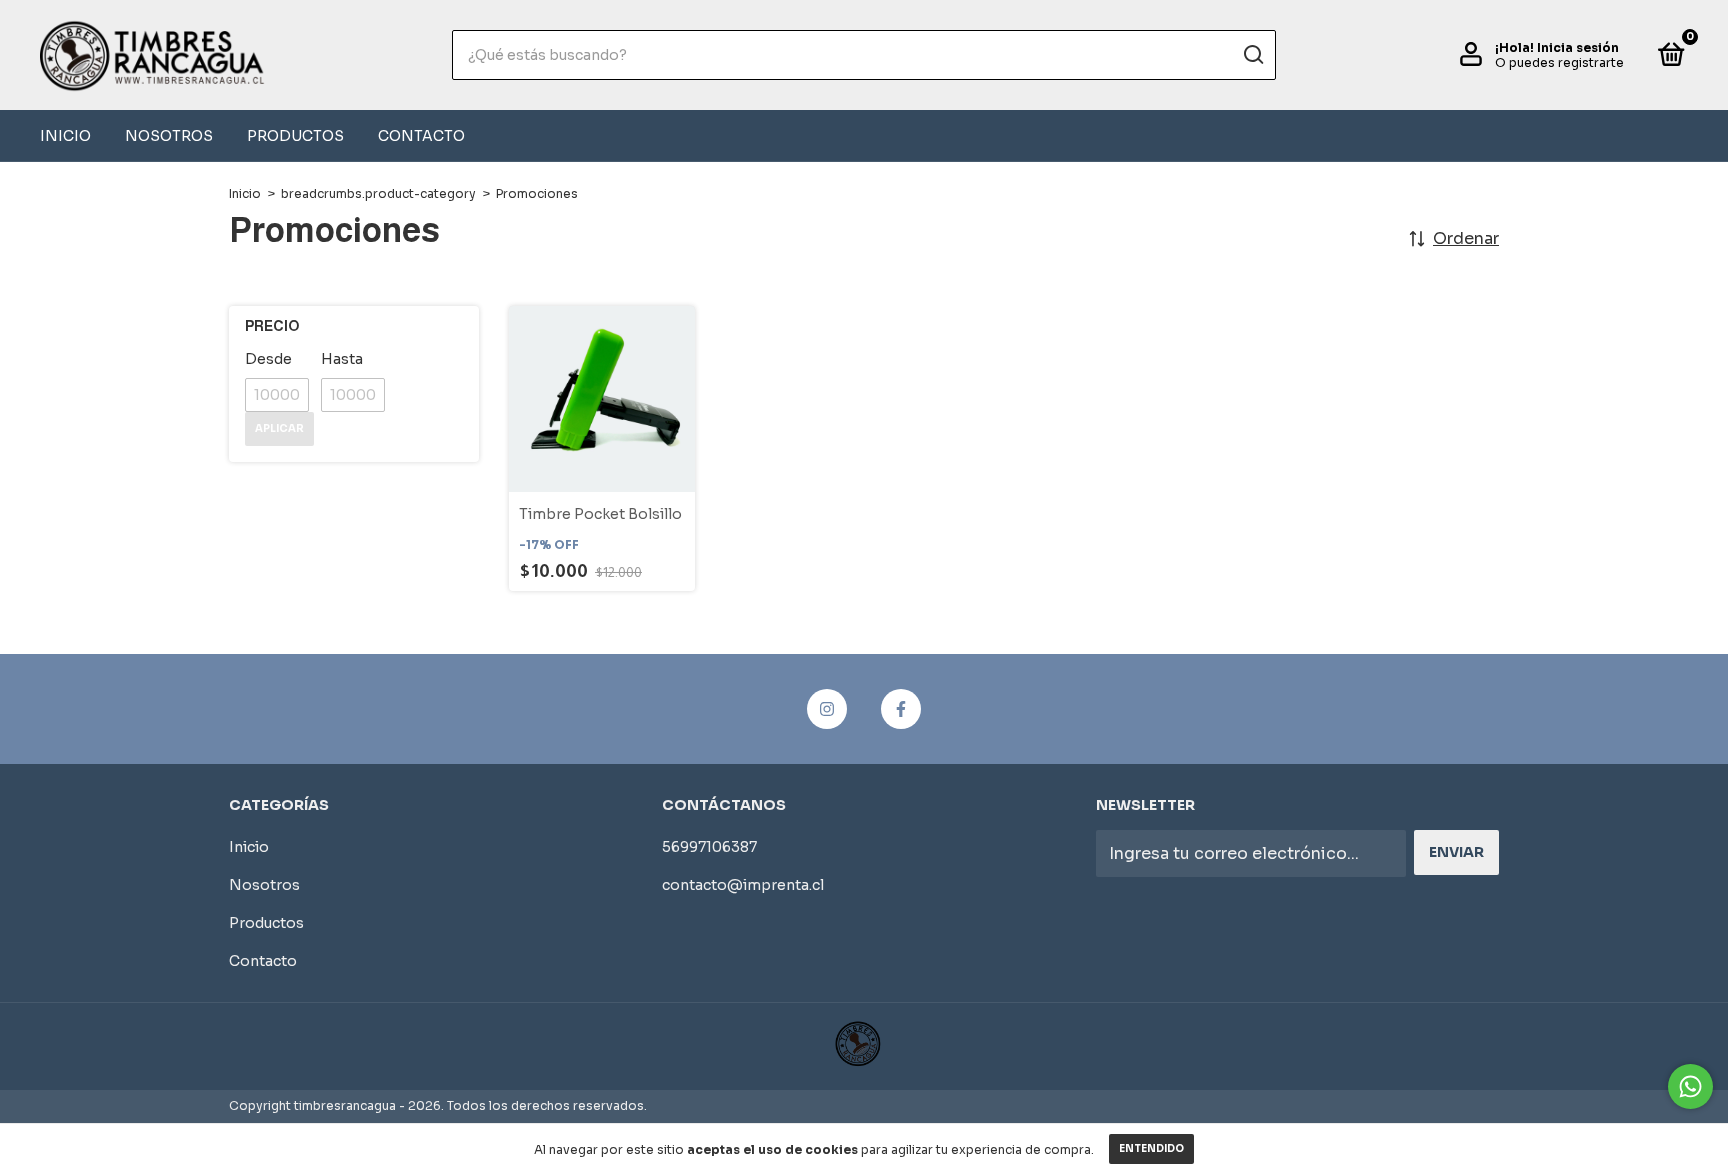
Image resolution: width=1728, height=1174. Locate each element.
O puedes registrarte (1559, 62)
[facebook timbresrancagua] (901, 709)
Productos (295, 136)
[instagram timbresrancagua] (827, 709)
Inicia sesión (1578, 47)
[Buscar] (1252, 55)
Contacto (421, 136)
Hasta (342, 359)
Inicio (65, 136)
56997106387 (709, 847)
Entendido (1151, 1148)
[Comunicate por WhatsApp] (1690, 1086)
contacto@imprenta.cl (743, 885)
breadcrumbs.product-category (378, 193)
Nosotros (169, 136)
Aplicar (279, 428)
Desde (268, 359)
